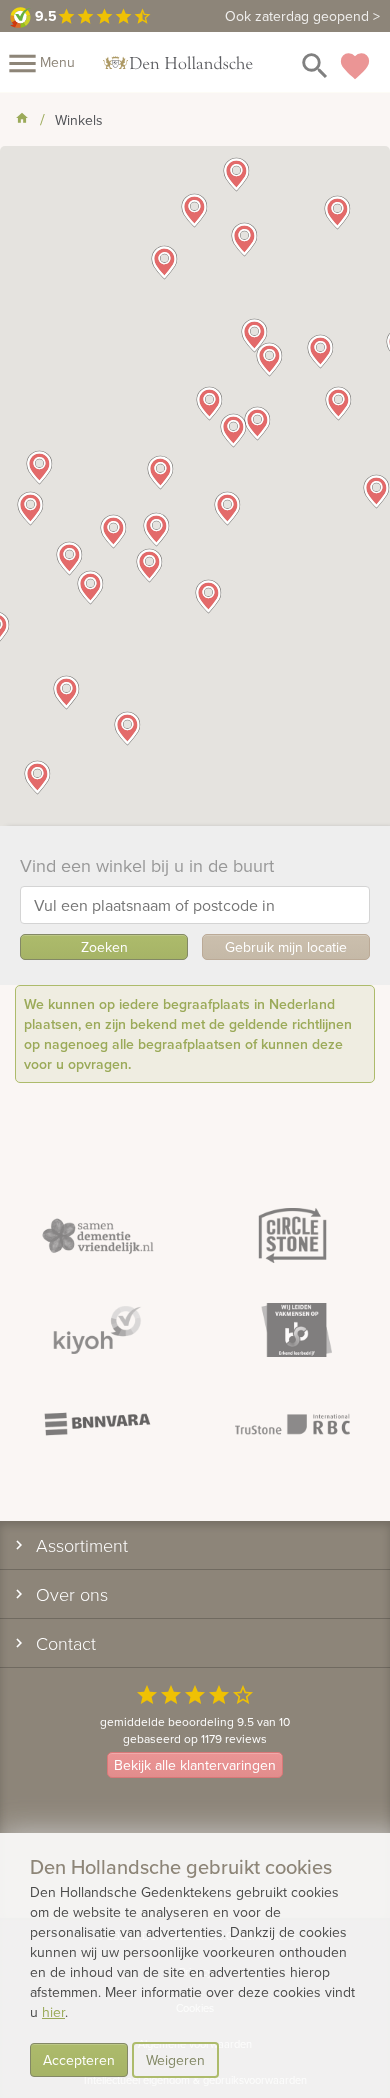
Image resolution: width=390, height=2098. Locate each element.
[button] (208, 596)
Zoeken (104, 947)
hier (53, 2012)
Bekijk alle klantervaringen (195, 1765)
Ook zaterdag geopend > (302, 16)
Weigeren (175, 2060)
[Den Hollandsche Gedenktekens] (178, 62)
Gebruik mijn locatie (286, 947)
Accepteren (79, 2060)
